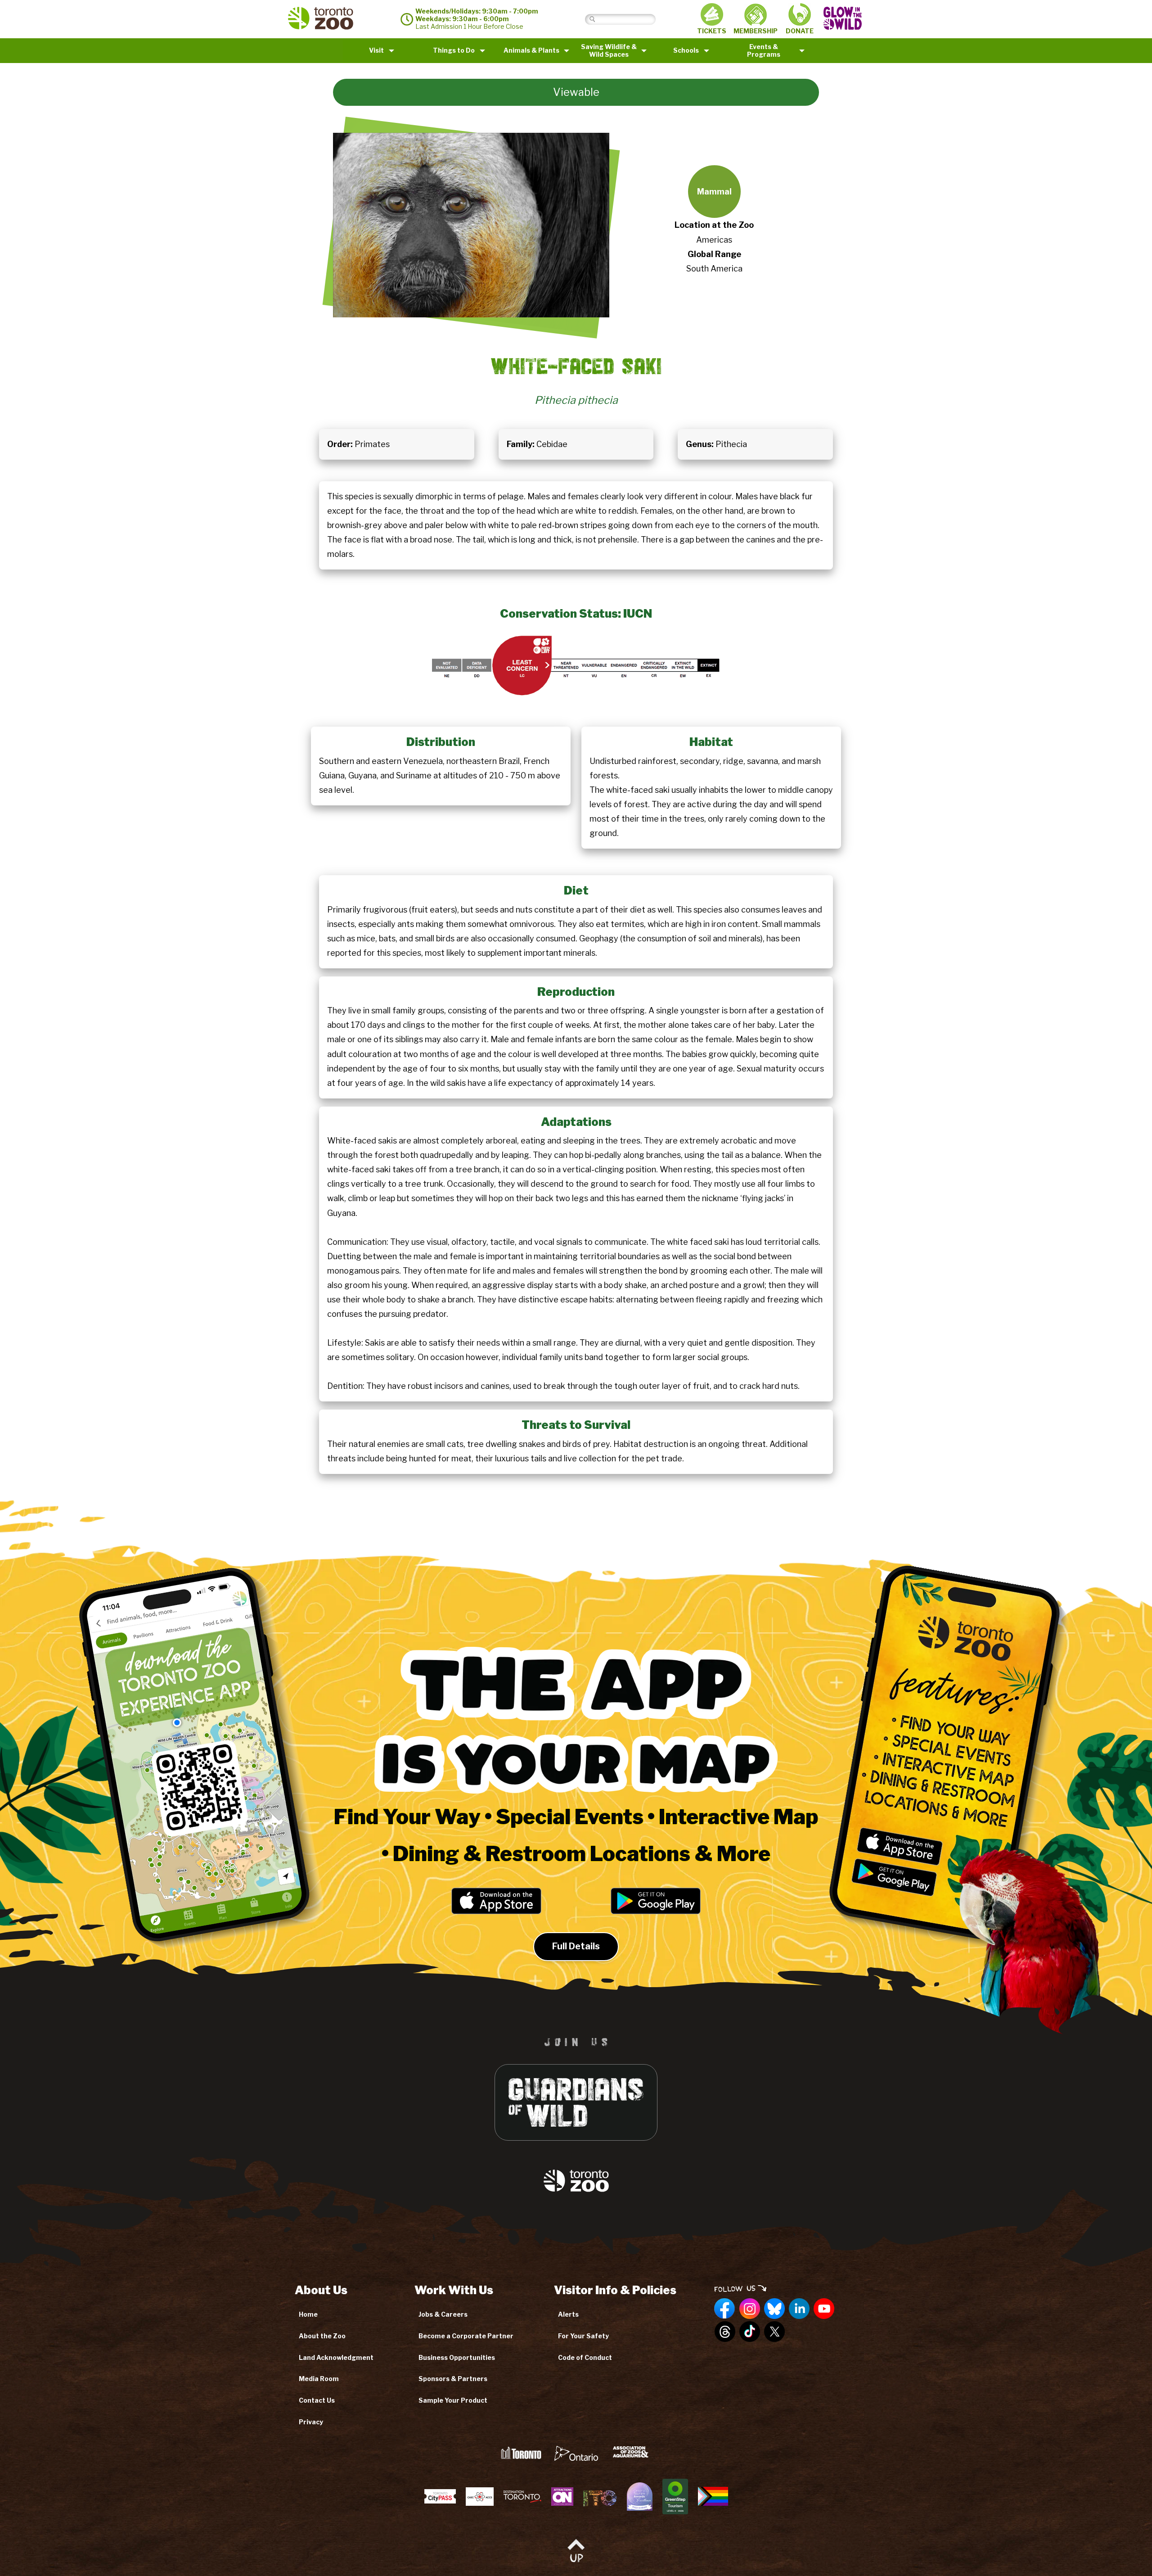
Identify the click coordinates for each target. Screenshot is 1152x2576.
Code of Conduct (585, 2357)
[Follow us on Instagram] (750, 2309)
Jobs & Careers (443, 2314)
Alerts (568, 2314)
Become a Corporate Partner (466, 2336)
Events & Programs (764, 50)
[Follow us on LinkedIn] (799, 2309)
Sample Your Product (453, 2400)
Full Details (576, 1946)
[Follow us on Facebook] (725, 2309)
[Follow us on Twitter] (774, 2332)
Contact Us (317, 2400)
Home (308, 2314)
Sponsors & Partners (453, 2379)
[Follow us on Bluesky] (774, 2309)
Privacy (311, 2422)
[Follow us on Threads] (725, 2332)
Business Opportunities (457, 2357)
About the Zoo (322, 2336)
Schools (686, 50)
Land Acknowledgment (336, 2357)
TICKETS (712, 31)
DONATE (800, 31)
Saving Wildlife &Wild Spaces (609, 50)
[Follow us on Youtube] (824, 2309)
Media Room (319, 2379)
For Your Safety (583, 2336)
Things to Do (454, 50)
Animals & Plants (531, 50)
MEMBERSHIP (756, 31)
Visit (376, 50)
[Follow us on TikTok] (750, 2332)
